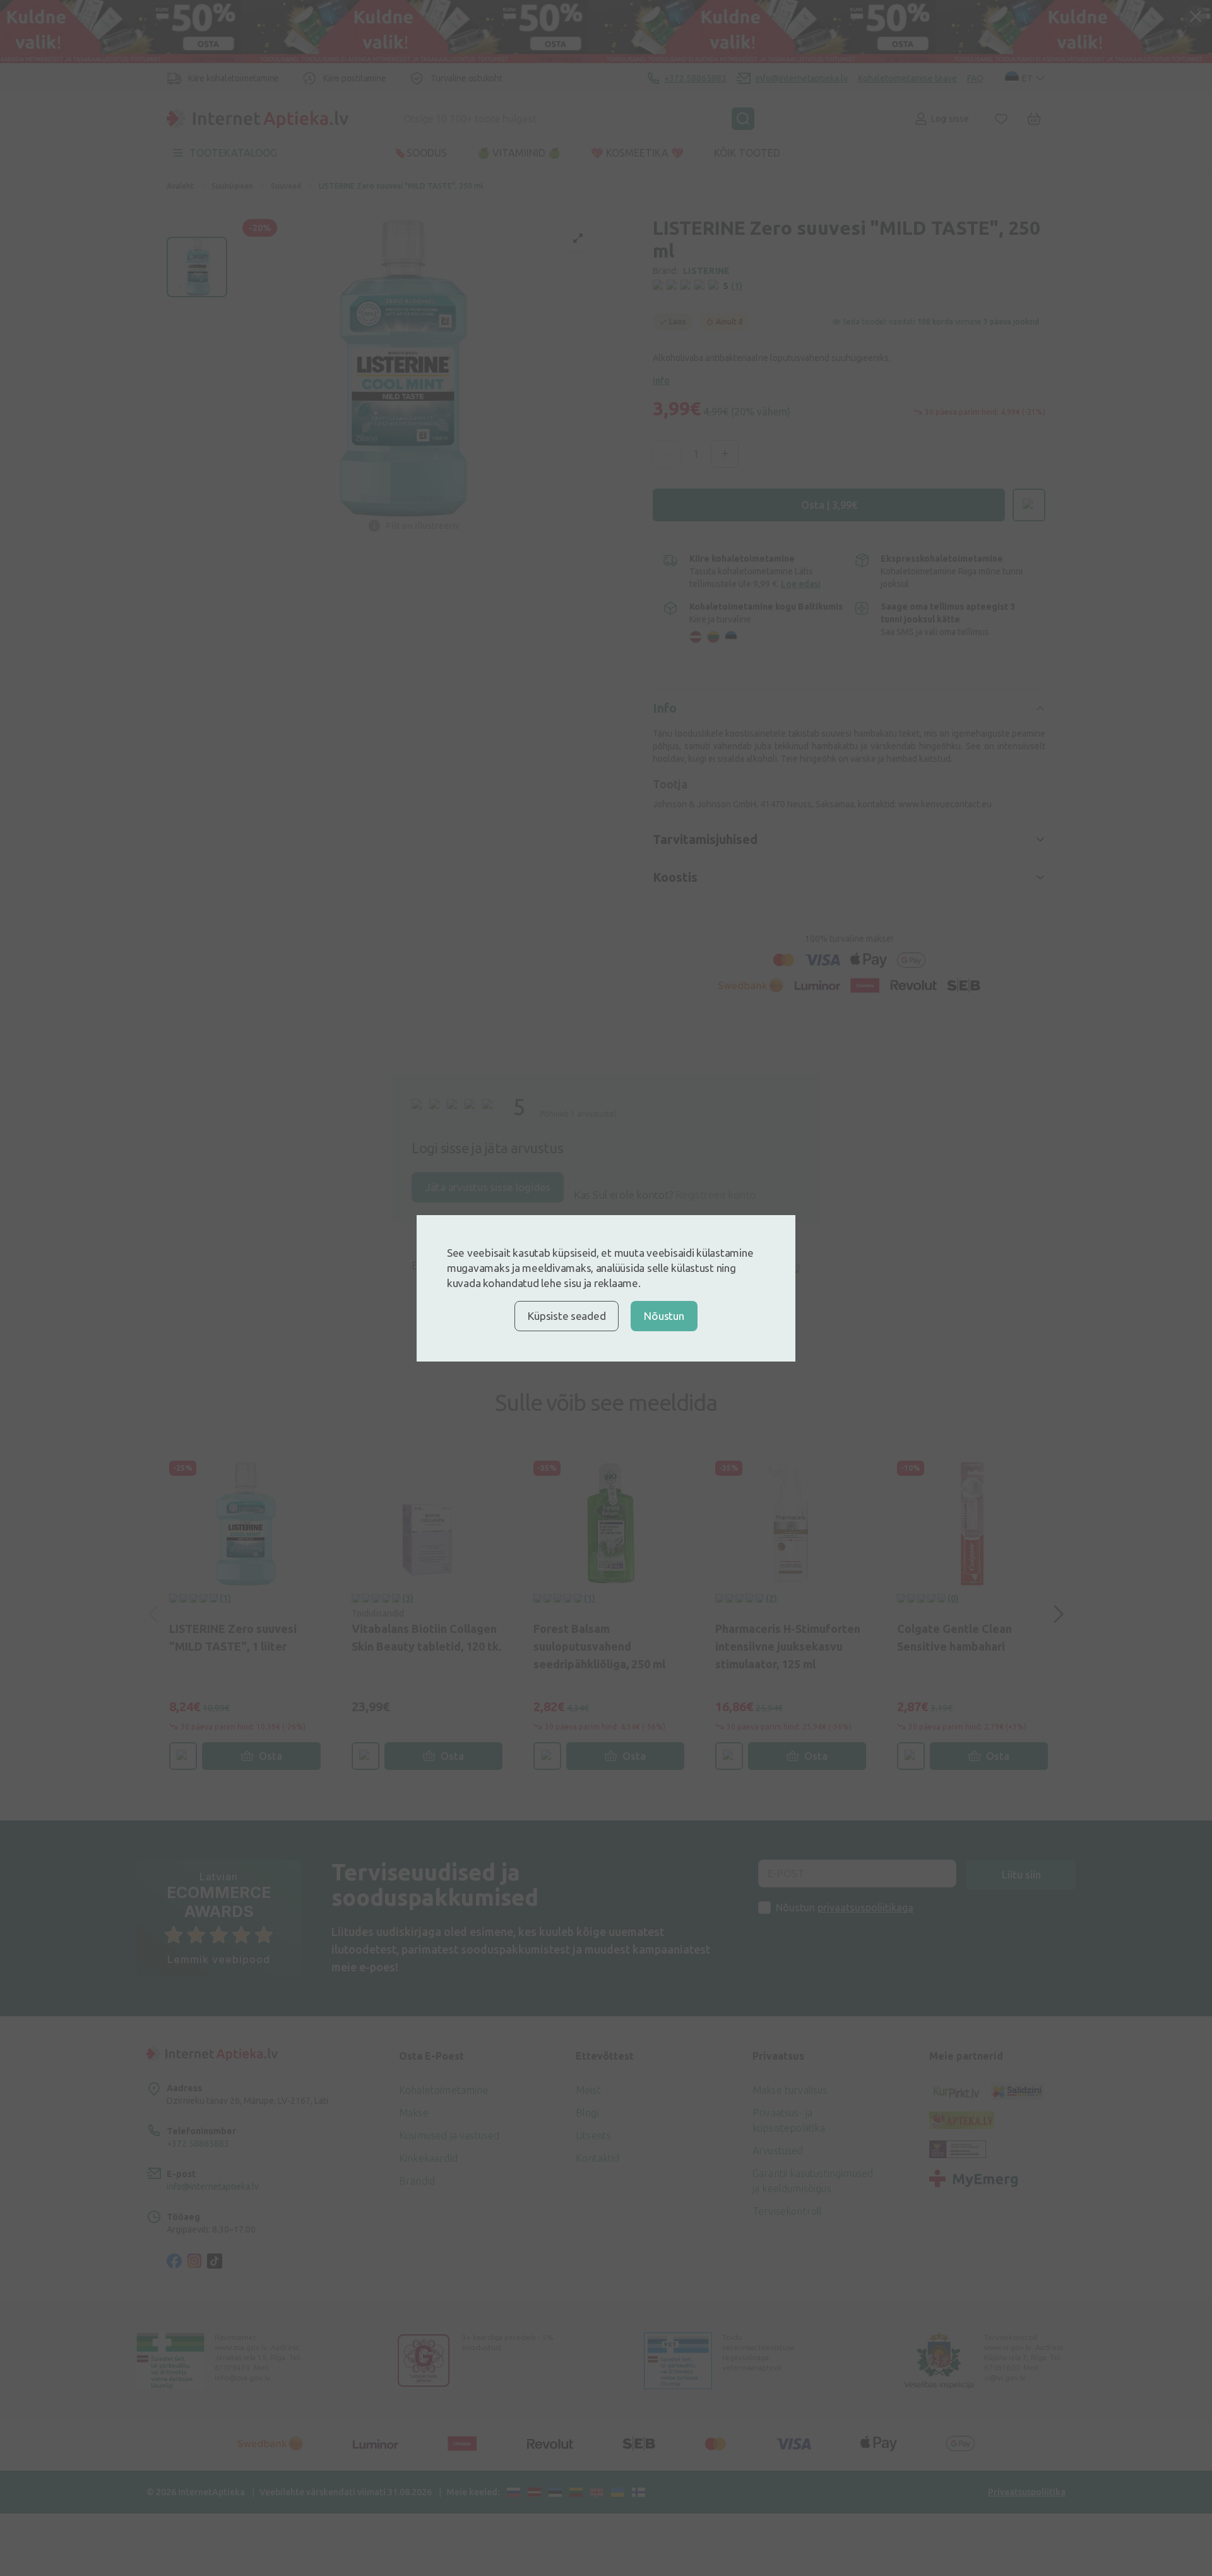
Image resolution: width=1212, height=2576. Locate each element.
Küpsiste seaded (567, 1316)
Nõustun (664, 1316)
